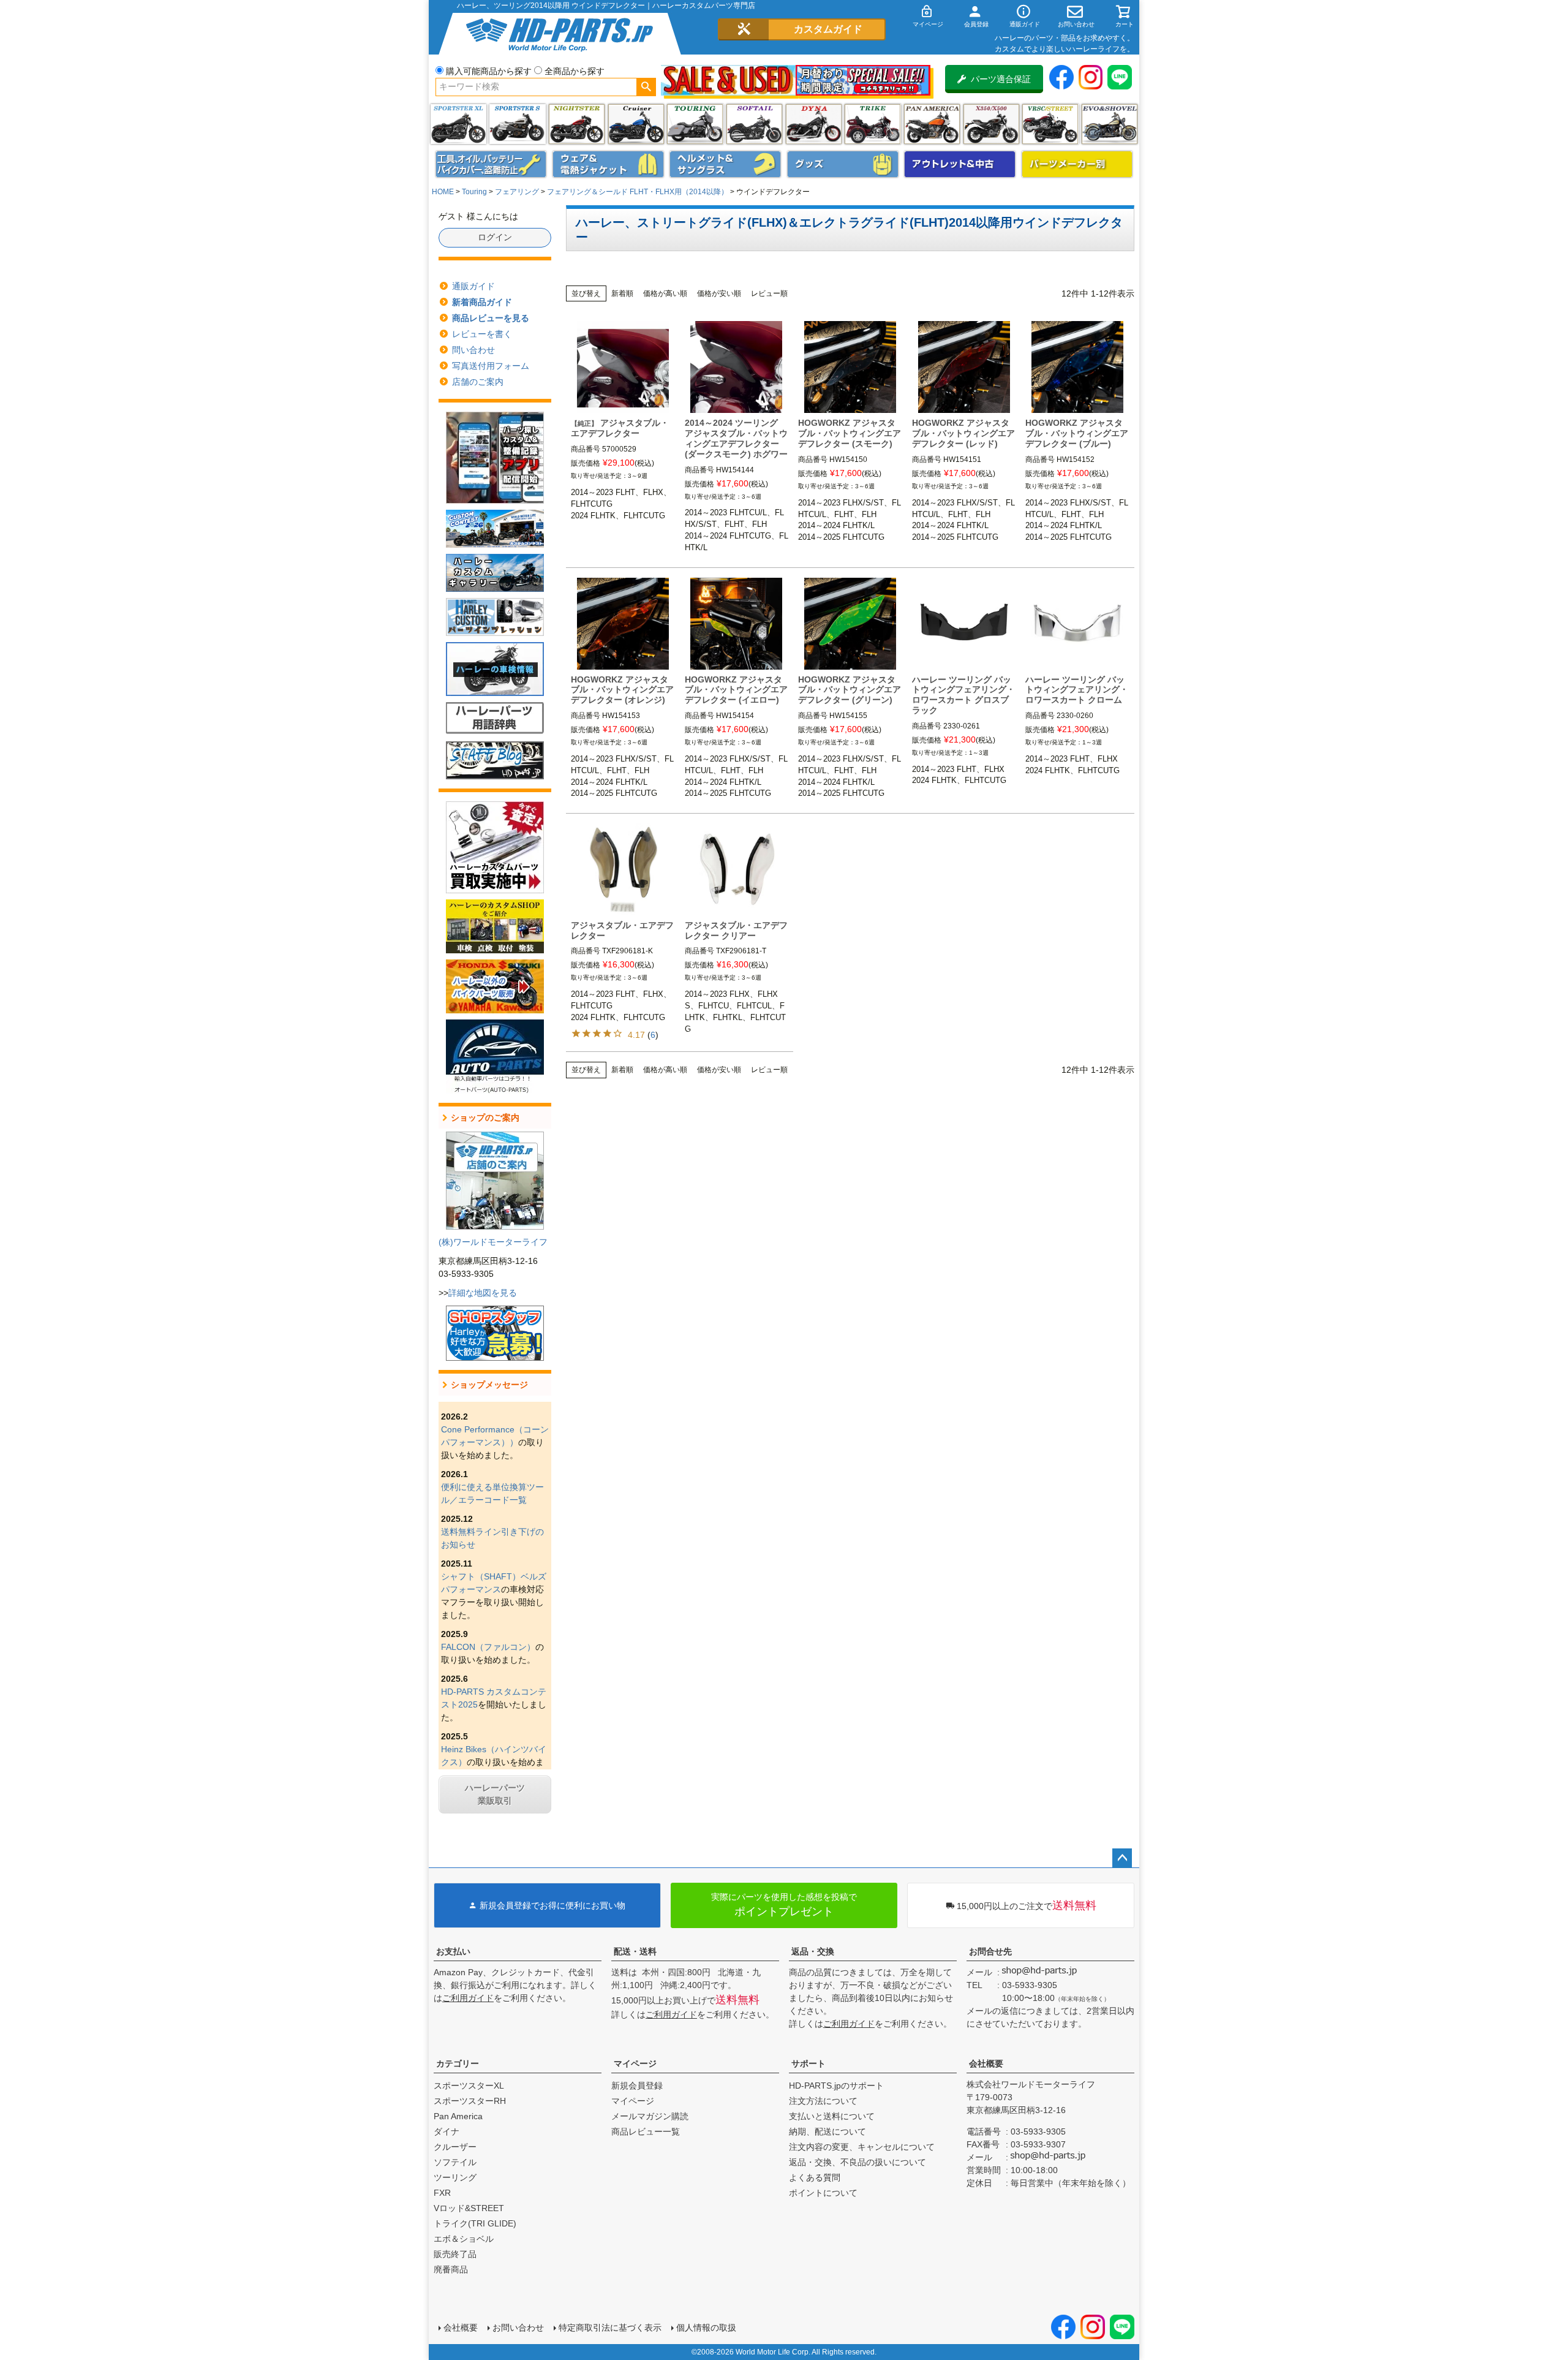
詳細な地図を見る (483, 1293)
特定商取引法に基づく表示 (610, 2328)
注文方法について (823, 2101)
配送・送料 (635, 1951)
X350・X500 (991, 124)
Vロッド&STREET (469, 2208)
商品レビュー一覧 (646, 2131)
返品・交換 (813, 1951)
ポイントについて (823, 2193)
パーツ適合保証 (1001, 79)
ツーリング (695, 124)
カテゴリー (458, 2063)
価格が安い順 (719, 293)
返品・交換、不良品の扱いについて (858, 2162)
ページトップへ (1122, 1858)
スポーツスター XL (458, 124)
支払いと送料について (832, 2116)
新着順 (622, 293)
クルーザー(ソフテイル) (636, 124)
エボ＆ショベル (464, 2239)
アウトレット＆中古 (960, 164)
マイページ (635, 2063)
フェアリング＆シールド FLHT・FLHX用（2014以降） (638, 192)
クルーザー (455, 2147)
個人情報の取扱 (706, 2328)
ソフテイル (754, 124)
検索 (646, 87)
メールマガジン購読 (650, 2116)
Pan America (932, 124)
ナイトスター (577, 124)
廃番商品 (451, 2269)
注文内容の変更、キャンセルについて (862, 2147)
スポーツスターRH (470, 2101)
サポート (809, 2063)
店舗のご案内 (478, 382)
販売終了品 (455, 2254)
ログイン (495, 237)
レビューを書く (482, 334)
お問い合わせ (518, 2328)
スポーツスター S (517, 124)
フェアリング (517, 192)
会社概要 (986, 2063)
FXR (442, 2193)
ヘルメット (725, 164)
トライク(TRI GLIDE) (873, 124)
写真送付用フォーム (491, 366)
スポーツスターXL (469, 2086)
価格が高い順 (665, 293)
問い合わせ (473, 350)
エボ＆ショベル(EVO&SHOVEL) (1110, 124)
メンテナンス (491, 164)
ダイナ (814, 124)
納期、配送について (827, 2131)
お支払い (453, 1951)
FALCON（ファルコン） (488, 1647)
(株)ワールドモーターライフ (493, 1242)
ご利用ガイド (468, 1998)
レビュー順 (769, 293)
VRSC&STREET (1050, 124)
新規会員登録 (637, 2086)
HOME (443, 192)
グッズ (843, 164)
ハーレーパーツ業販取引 (495, 1794)
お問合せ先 (990, 1951)
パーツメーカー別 (1077, 164)
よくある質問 (815, 2177)
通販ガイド (473, 286)
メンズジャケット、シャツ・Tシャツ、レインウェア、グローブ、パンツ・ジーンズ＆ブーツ (608, 164)
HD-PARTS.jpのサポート (836, 2086)
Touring (474, 192)
